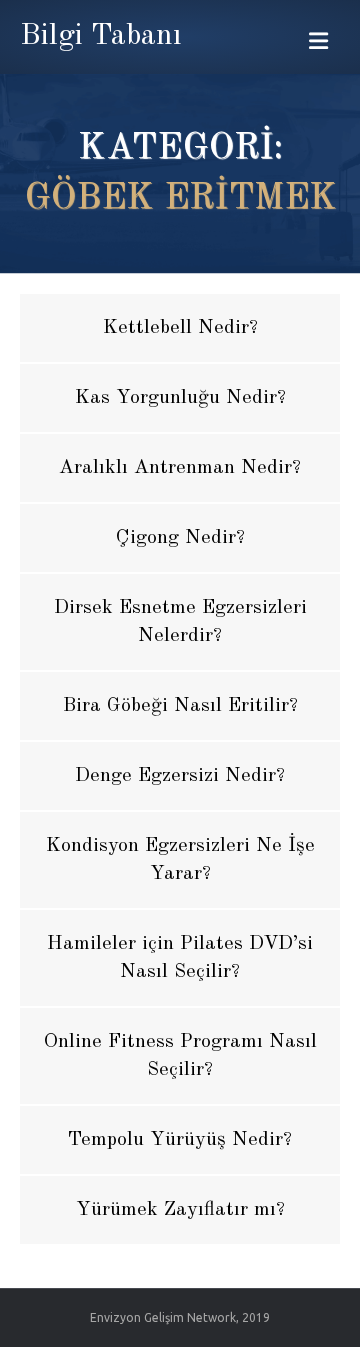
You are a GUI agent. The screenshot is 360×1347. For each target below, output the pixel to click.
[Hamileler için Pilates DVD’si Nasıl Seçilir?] (180, 958)
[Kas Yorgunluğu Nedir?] (180, 398)
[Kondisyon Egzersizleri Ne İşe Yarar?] (180, 860)
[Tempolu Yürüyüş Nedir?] (180, 1140)
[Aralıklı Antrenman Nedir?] (180, 468)
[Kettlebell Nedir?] (180, 328)
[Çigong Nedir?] (180, 538)
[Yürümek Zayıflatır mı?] (180, 1210)
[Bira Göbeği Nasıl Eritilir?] (180, 706)
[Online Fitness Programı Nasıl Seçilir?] (180, 1056)
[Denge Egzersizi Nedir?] (180, 776)
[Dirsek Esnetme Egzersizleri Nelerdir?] (180, 622)
